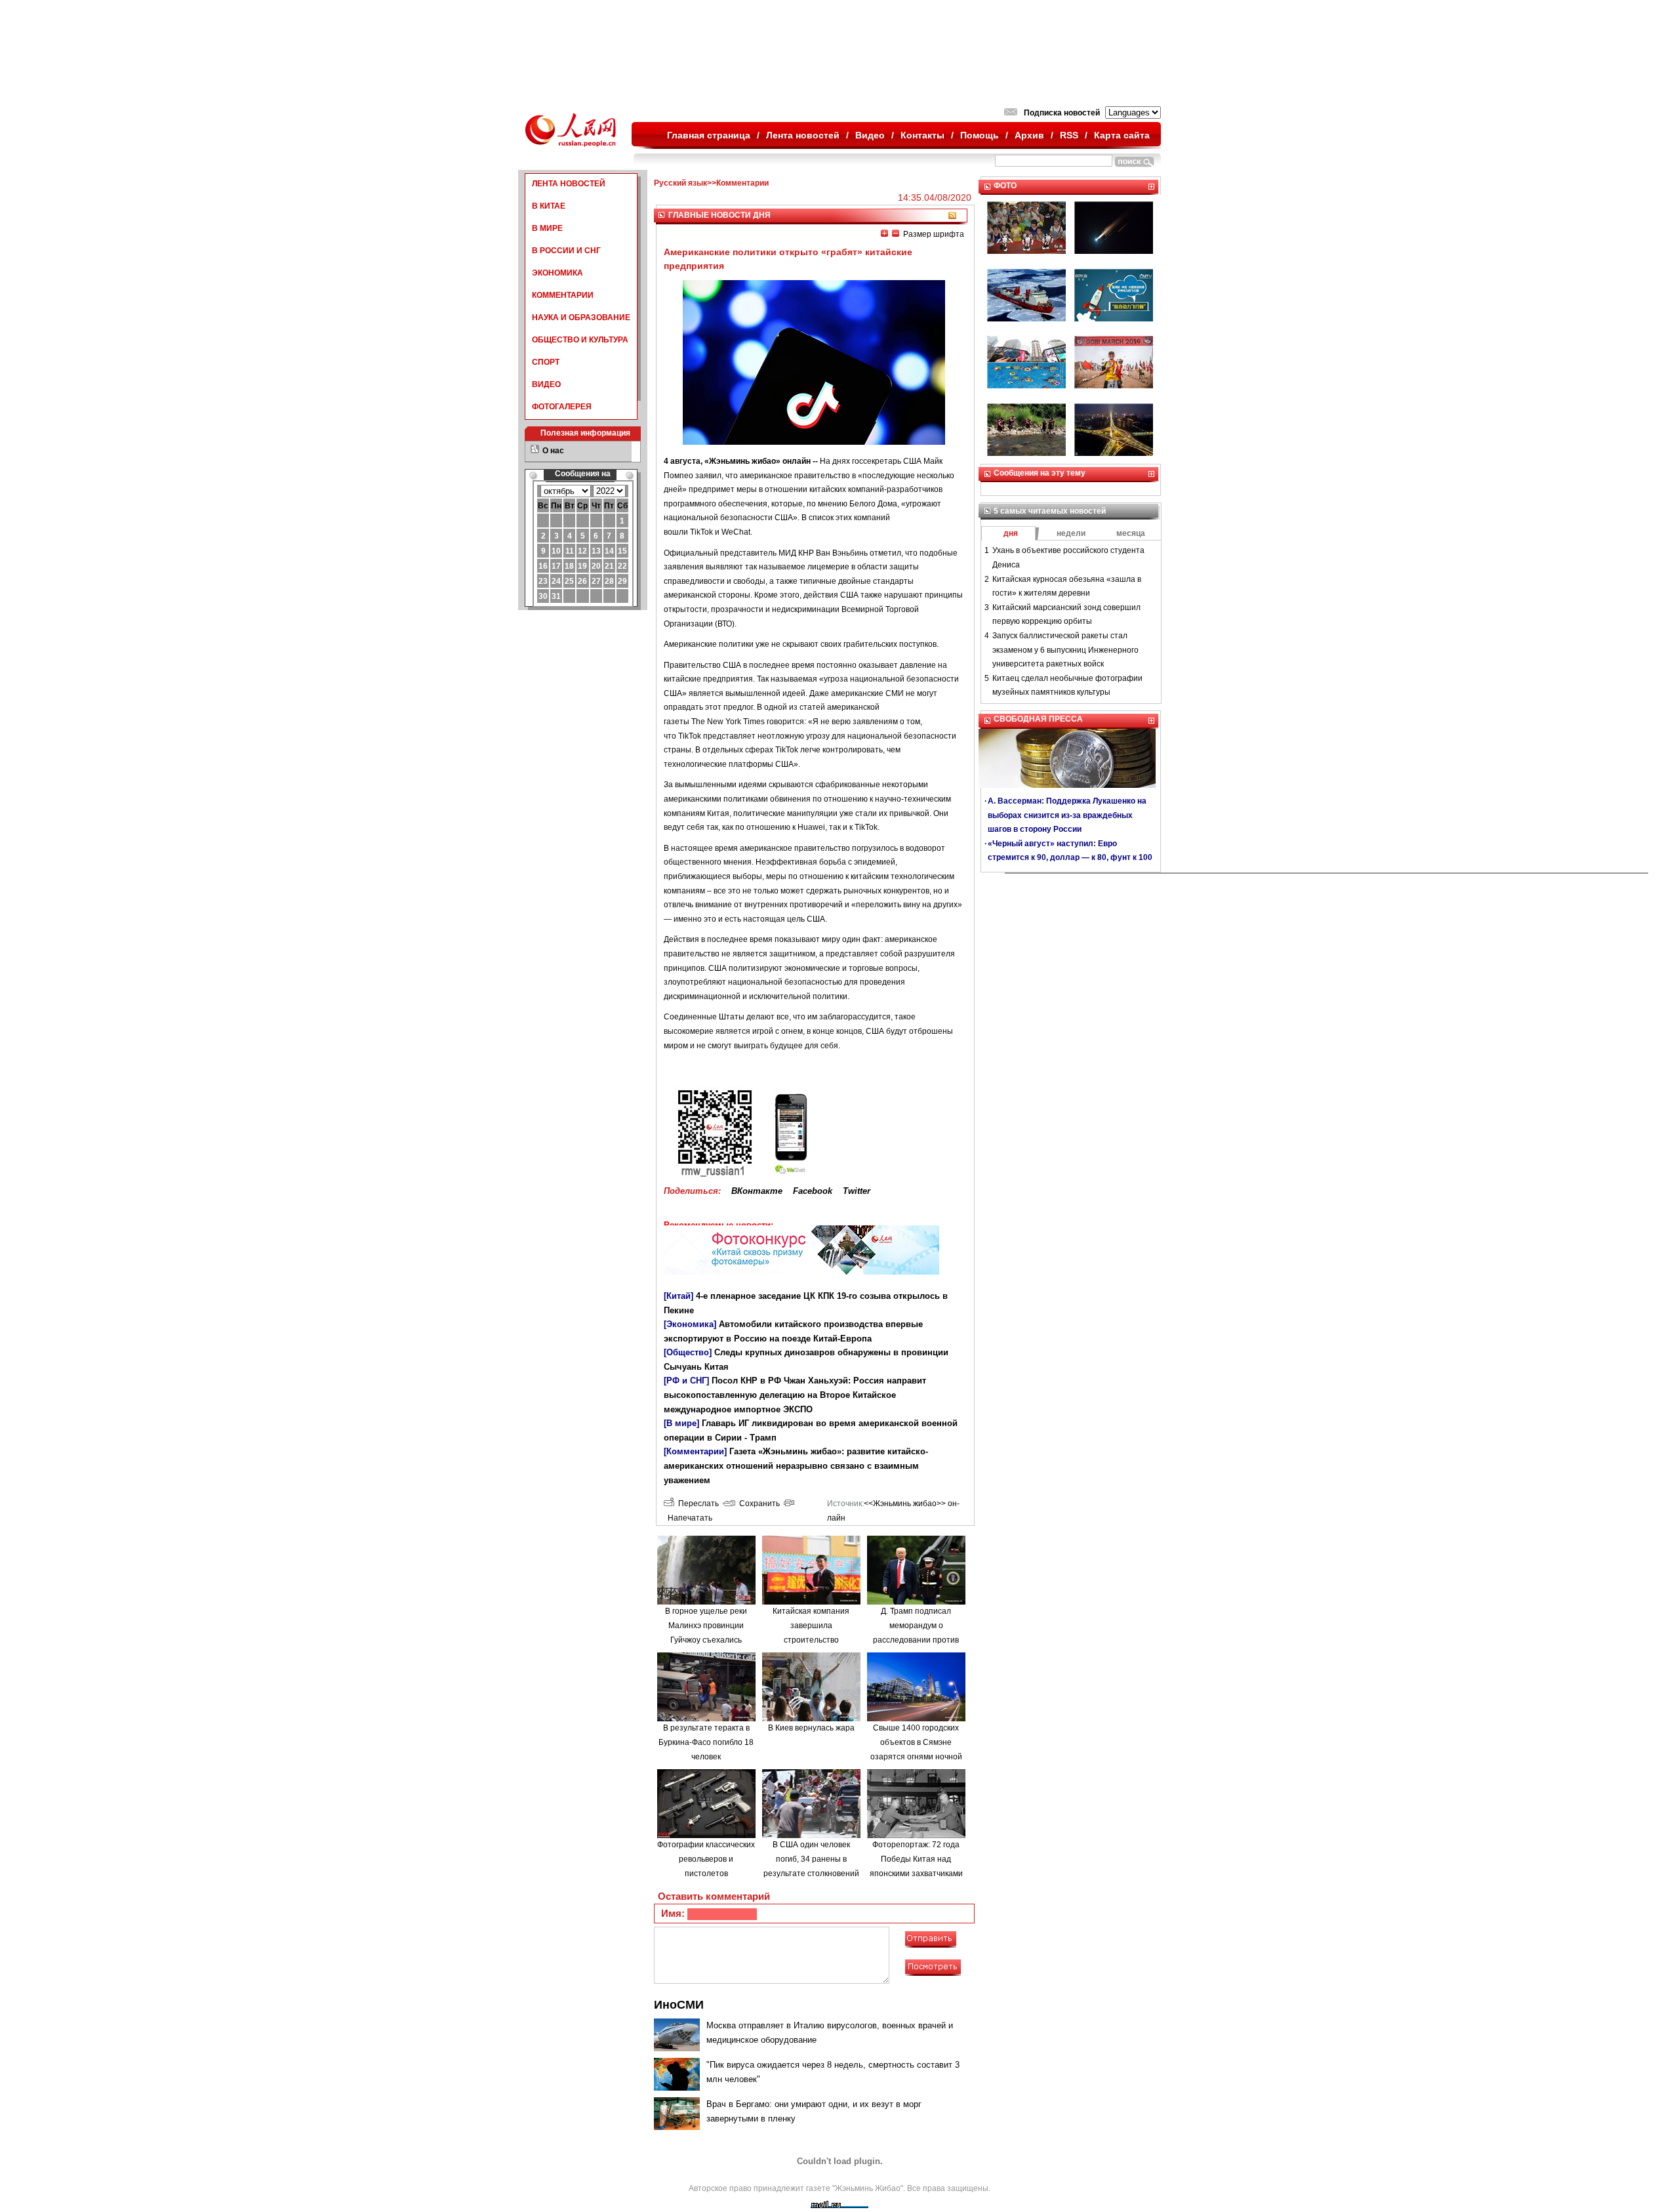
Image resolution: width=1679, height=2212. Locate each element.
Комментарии (742, 183)
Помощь (980, 135)
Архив (1029, 135)
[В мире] (681, 1423)
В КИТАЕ (549, 206)
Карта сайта (1122, 135)
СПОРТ (546, 362)
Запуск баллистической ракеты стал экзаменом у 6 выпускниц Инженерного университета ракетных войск (1065, 650)
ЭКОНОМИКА (557, 273)
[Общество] (688, 1352)
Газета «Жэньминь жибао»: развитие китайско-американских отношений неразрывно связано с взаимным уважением (796, 1465)
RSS (1069, 135)
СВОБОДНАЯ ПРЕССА (1038, 719)
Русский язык (680, 183)
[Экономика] (690, 1324)
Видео (870, 135)
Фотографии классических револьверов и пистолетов (706, 1859)
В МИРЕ (547, 228)
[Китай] (678, 1296)
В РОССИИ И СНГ (566, 251)
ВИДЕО (546, 384)
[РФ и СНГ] (686, 1381)
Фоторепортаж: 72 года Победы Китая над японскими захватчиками (916, 1859)
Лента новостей (803, 135)
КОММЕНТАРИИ (563, 295)
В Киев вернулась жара (811, 1728)
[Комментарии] (695, 1451)
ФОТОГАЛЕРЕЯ (562, 407)
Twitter (857, 1191)
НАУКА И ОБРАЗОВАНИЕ (581, 317)
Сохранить (758, 1504)
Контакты (922, 135)
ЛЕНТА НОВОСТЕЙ (569, 184)
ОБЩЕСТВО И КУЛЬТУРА (580, 340)
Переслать (697, 1504)
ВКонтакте (757, 1191)
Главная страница (709, 135)
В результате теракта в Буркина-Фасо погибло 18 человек (706, 1742)
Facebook (813, 1191)
